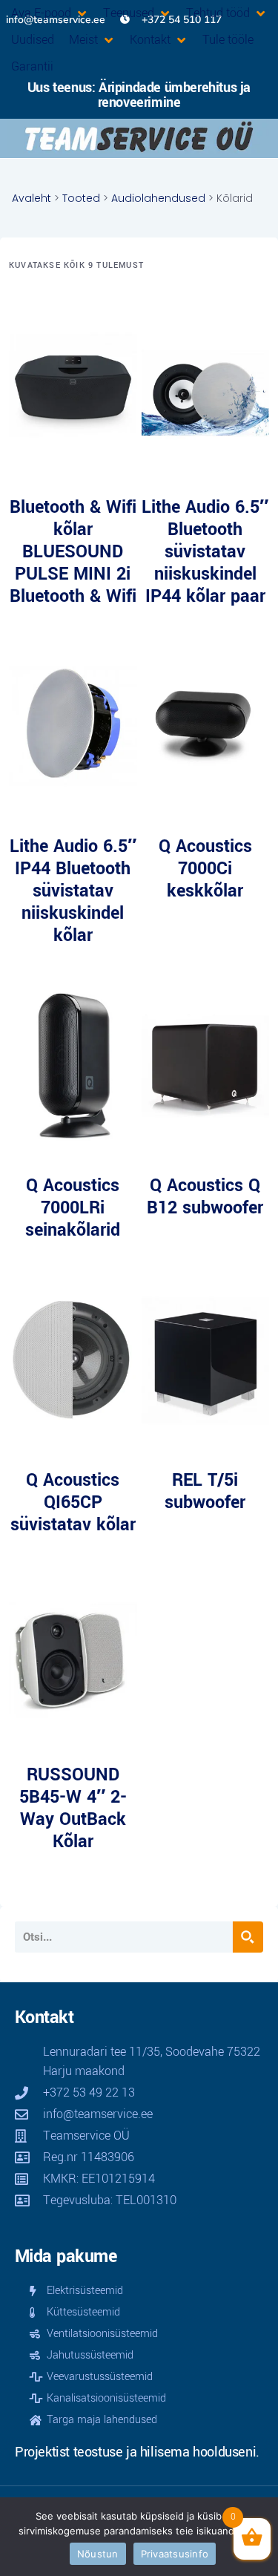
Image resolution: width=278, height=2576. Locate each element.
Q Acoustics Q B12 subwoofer (205, 1197)
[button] (50, 13)
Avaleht (32, 198)
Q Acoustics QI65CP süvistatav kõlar (73, 1502)
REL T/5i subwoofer (205, 1491)
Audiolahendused (158, 198)
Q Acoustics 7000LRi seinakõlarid (73, 1208)
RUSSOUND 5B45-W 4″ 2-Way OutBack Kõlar (73, 1808)
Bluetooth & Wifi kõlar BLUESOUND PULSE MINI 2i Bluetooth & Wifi (73, 552)
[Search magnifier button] (248, 1937)
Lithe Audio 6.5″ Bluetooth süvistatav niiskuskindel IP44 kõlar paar (205, 552)
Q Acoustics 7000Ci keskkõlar (205, 869)
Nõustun (98, 2554)
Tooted (81, 198)
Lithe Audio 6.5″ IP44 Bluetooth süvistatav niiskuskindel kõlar (73, 891)
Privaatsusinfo (175, 2554)
